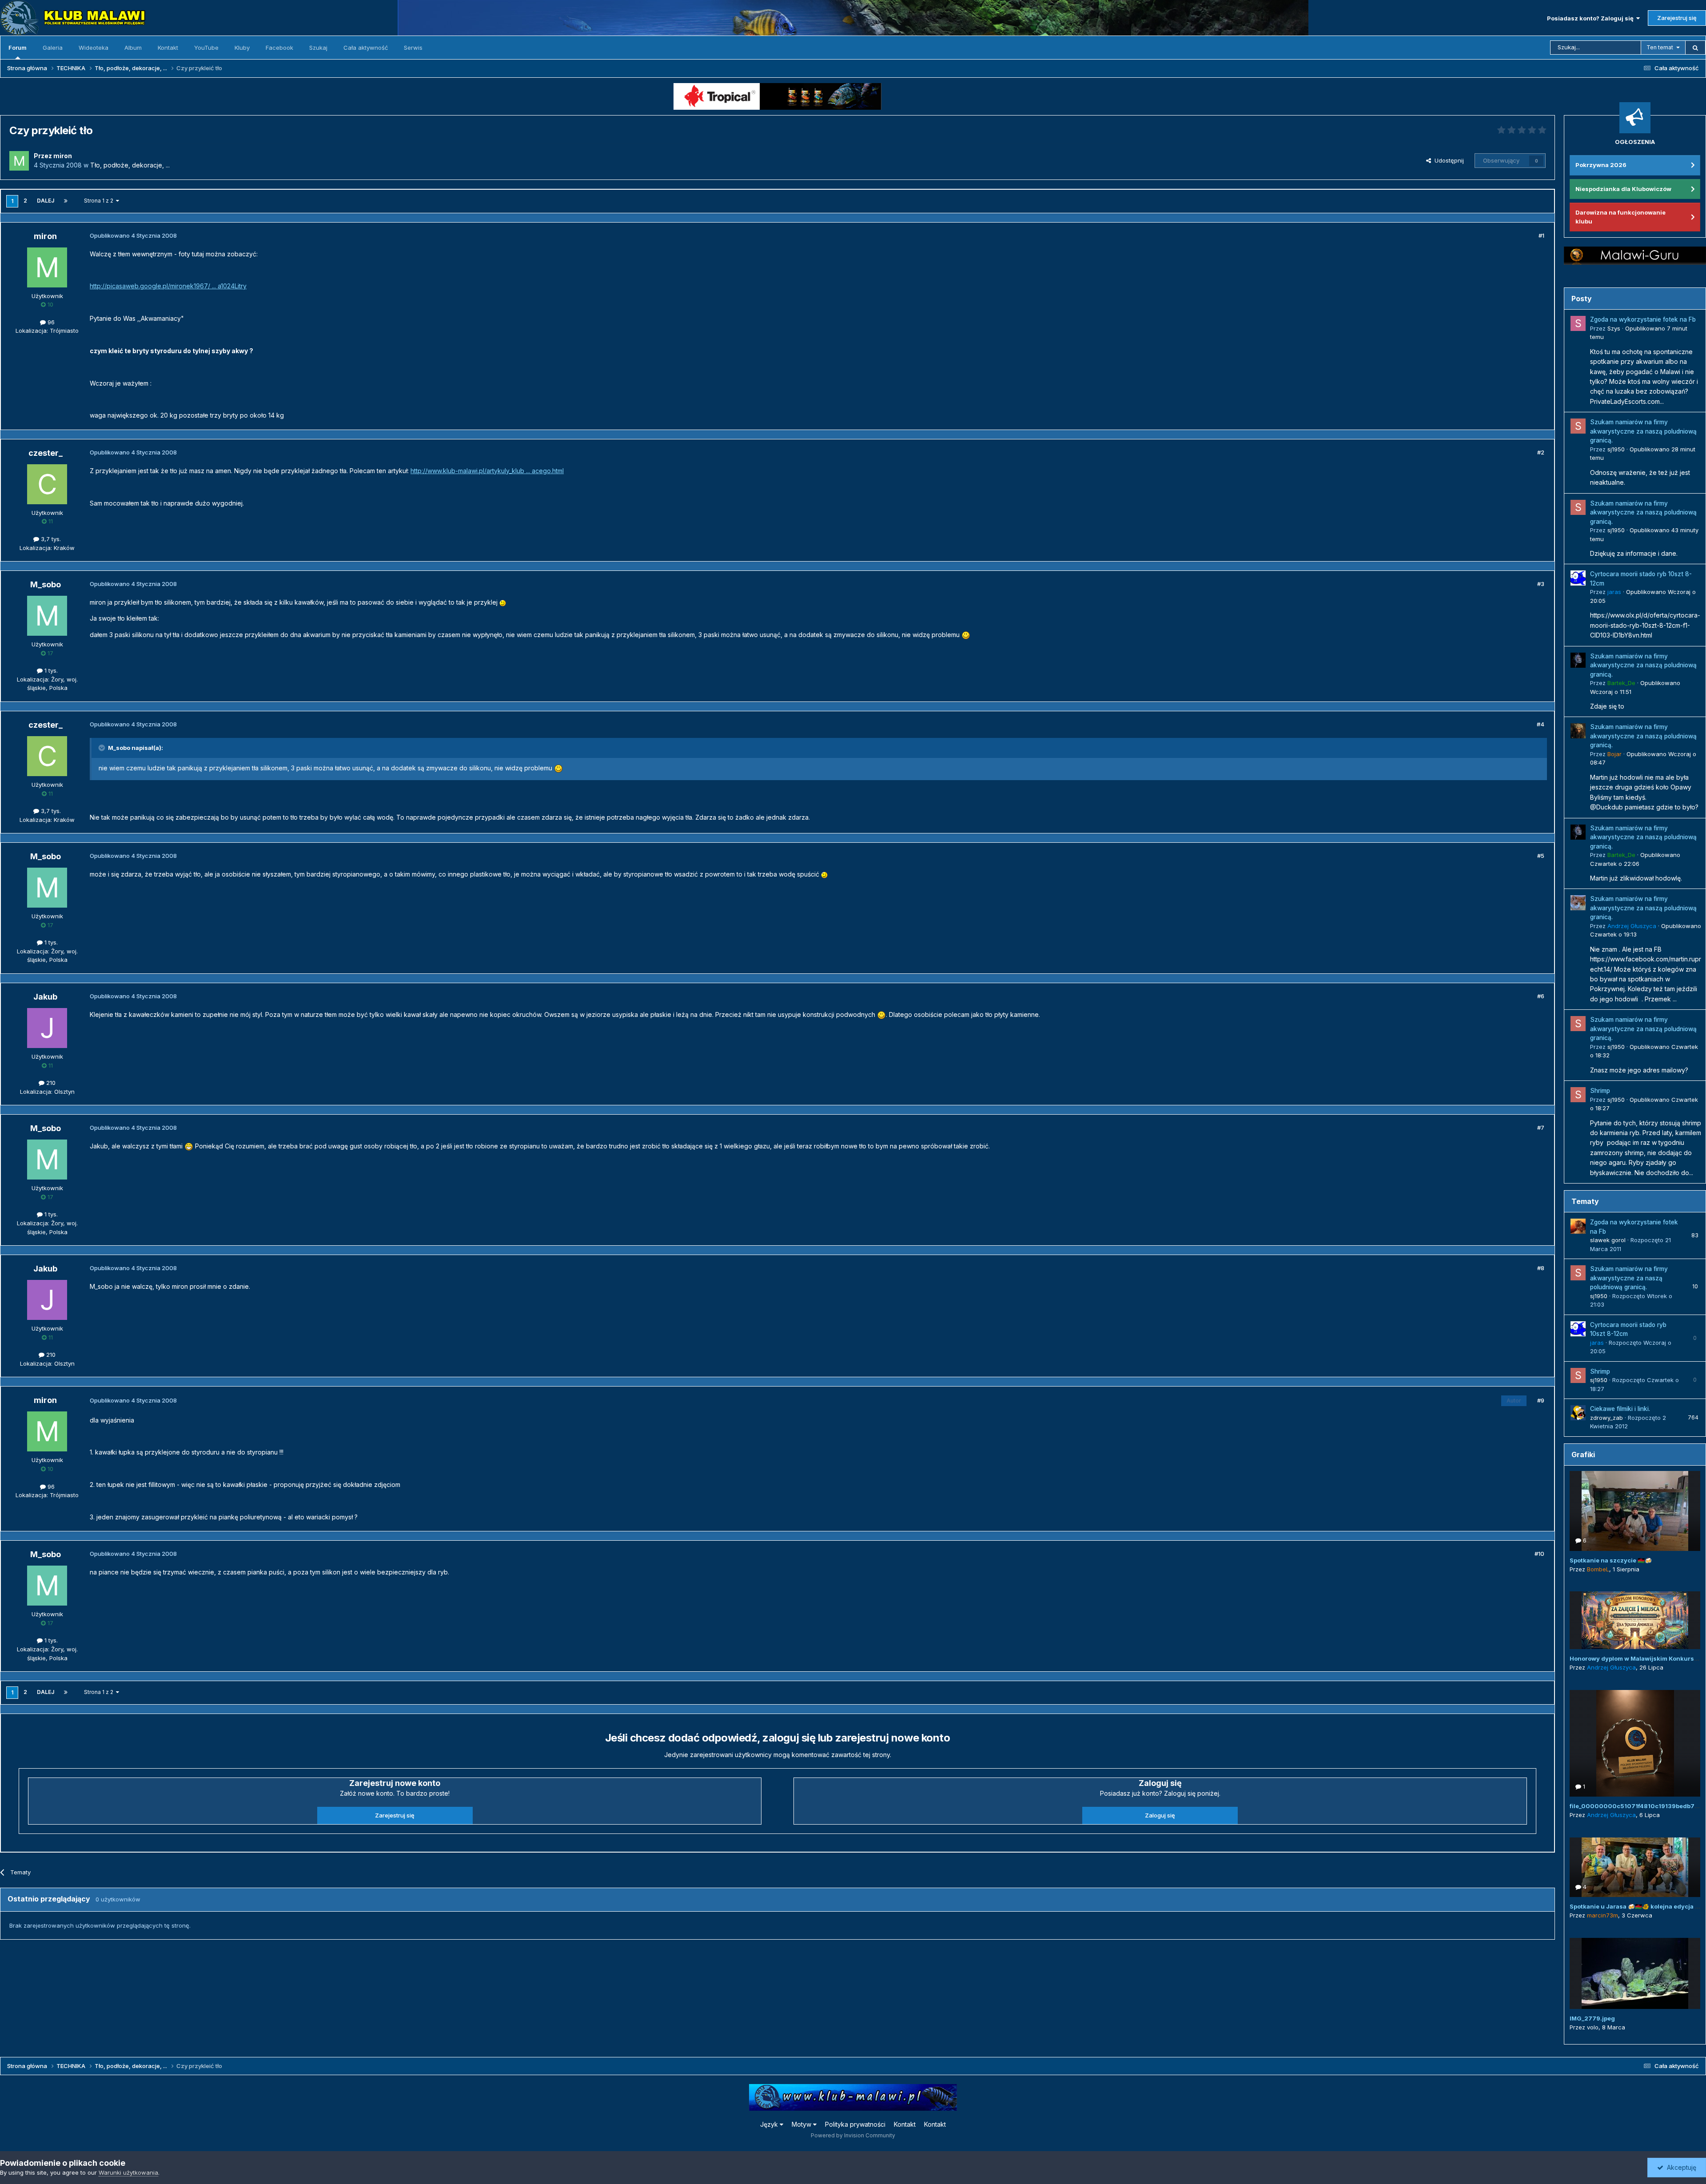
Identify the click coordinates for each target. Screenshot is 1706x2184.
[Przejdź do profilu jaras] (1578, 578)
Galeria (53, 48)
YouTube (206, 48)
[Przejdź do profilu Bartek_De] (1578, 660)
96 (50, 322)
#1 (1541, 235)
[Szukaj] (1695, 48)
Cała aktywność (366, 48)
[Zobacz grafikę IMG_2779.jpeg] (1635, 1973)
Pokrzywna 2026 (1601, 165)
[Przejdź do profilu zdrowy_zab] (1578, 1413)
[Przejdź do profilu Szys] (1578, 323)
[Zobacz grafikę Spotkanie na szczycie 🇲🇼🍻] (1635, 1511)
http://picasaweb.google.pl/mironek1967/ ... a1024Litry (168, 286)
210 (50, 1083)
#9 (1541, 1400)
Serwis (413, 48)
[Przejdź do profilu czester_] (47, 484)
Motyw (802, 2124)
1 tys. (50, 670)
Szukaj (318, 48)
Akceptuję (1680, 2167)
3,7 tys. (50, 539)
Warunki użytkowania (128, 2172)
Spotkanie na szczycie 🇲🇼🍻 (1611, 1560)
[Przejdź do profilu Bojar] (1578, 731)
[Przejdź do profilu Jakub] (47, 1028)
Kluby (242, 48)
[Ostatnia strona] (66, 201)
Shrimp (1600, 1091)
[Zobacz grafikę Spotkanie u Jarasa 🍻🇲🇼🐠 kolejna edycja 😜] (1635, 1867)
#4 (1541, 724)
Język (770, 2124)
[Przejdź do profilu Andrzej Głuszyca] (1578, 903)
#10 (1539, 1554)
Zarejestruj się (1677, 18)
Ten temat (1660, 47)
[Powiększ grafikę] (503, 602)
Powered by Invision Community (853, 2135)
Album (133, 48)
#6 (1541, 996)
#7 (1541, 1128)
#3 (1541, 584)
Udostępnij (1447, 160)
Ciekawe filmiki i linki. (1620, 1409)
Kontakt (168, 48)
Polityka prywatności (855, 2124)
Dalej (46, 201)
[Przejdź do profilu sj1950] (1578, 426)
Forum (18, 48)
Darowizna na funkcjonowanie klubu (1620, 217)
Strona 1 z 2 (100, 201)
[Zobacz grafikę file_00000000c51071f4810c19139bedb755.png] (1635, 1743)
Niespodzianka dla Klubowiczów (1623, 189)
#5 (1541, 856)
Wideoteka (94, 48)
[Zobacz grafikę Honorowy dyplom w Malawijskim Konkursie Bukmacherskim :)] (1635, 1620)
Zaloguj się (1160, 1815)
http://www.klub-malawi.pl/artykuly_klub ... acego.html (487, 471)
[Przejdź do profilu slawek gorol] (1578, 1226)
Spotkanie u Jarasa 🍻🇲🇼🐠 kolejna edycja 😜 (1636, 1906)
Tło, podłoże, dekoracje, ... (130, 165)
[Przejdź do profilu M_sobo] (47, 616)
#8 (1541, 1268)
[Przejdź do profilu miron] (19, 161)
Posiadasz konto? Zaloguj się (1592, 18)
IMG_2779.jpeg (1592, 2018)
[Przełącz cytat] (103, 748)
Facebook (279, 48)
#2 (1541, 452)
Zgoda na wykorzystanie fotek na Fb (1643, 319)
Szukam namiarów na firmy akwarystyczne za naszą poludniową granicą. (1643, 431)
